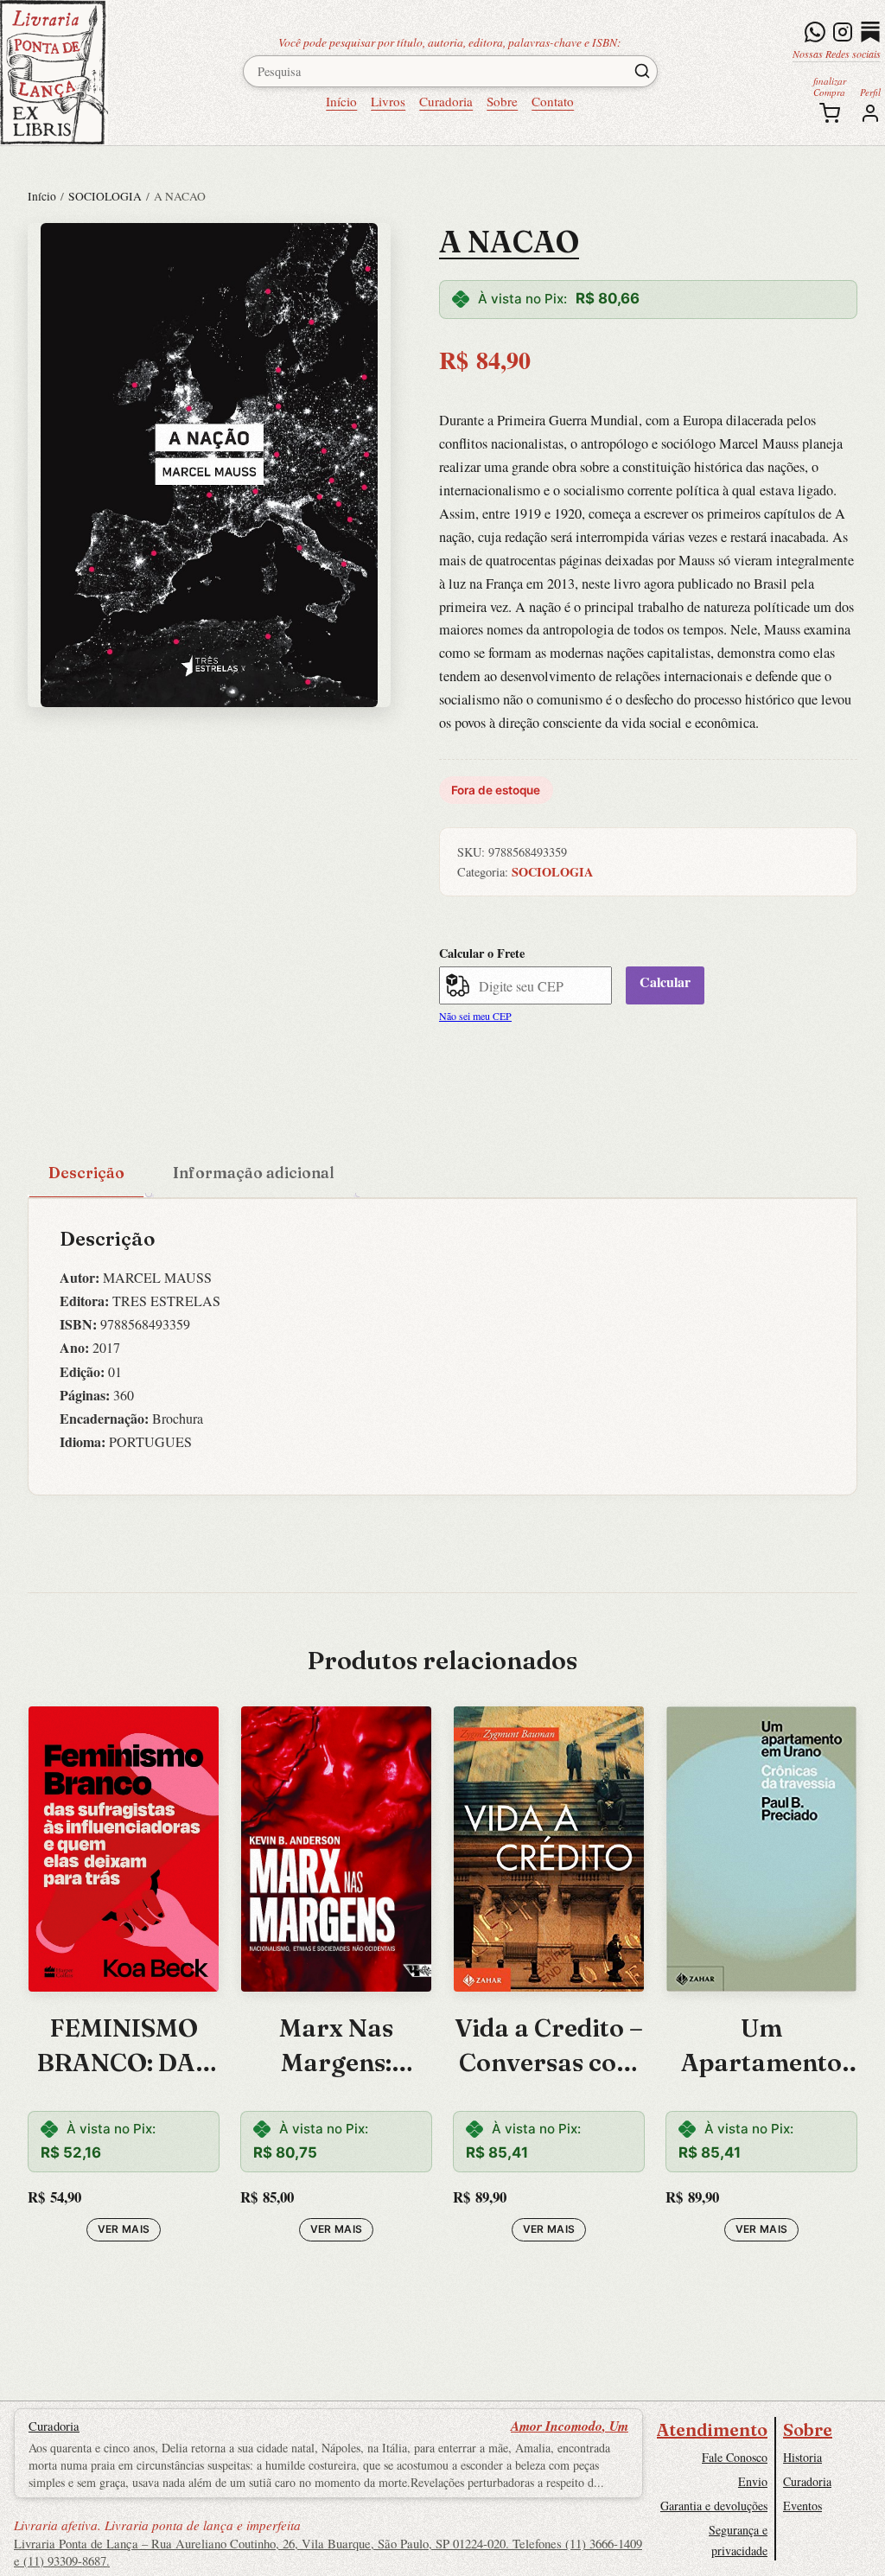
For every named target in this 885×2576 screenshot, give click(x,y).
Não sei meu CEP (475, 1016)
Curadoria (446, 101)
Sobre (502, 101)
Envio (753, 2481)
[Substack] (870, 32)
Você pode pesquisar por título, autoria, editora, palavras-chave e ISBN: (450, 42)
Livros (388, 101)
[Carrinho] (830, 113)
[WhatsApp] (815, 32)
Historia (802, 2457)
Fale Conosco (735, 2457)
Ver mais (124, 2229)
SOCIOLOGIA (105, 196)
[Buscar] (642, 71)
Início (341, 101)
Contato (553, 101)
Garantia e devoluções (714, 2506)
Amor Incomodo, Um (570, 2426)
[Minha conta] (870, 113)
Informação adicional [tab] (254, 1173)
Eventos (802, 2506)
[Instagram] (843, 32)
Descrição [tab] (86, 1173)
